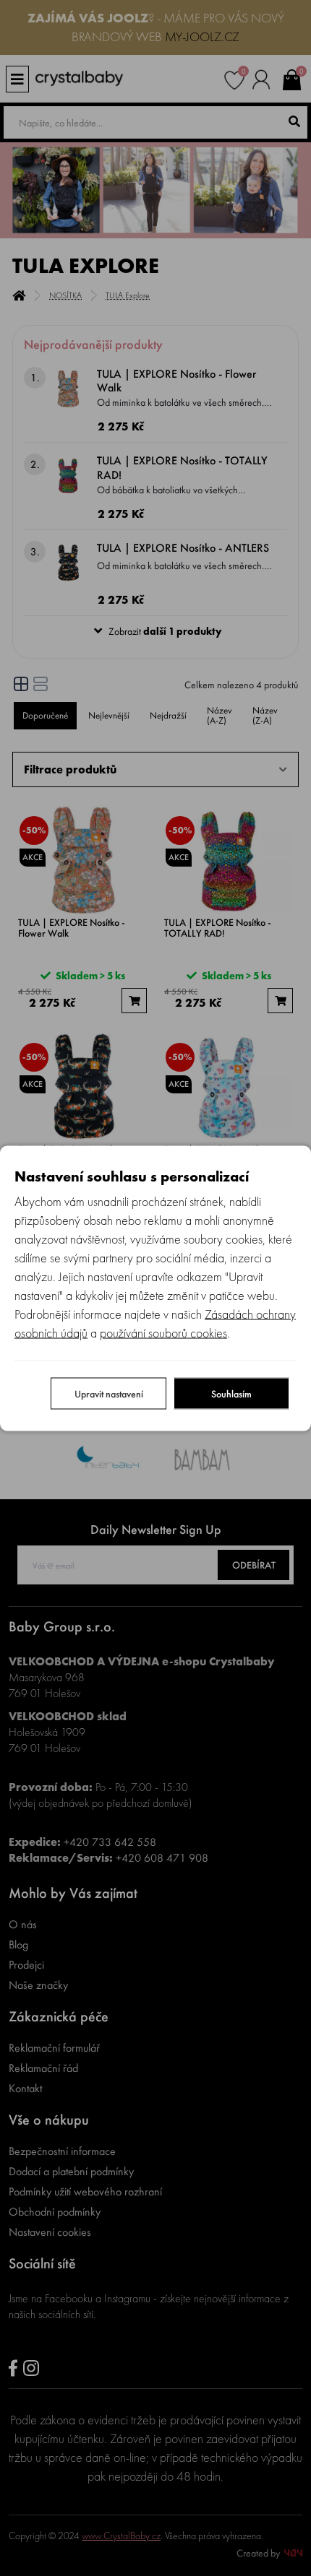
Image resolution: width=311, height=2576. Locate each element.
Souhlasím (231, 1393)
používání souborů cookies (163, 1332)
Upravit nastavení (109, 1393)
